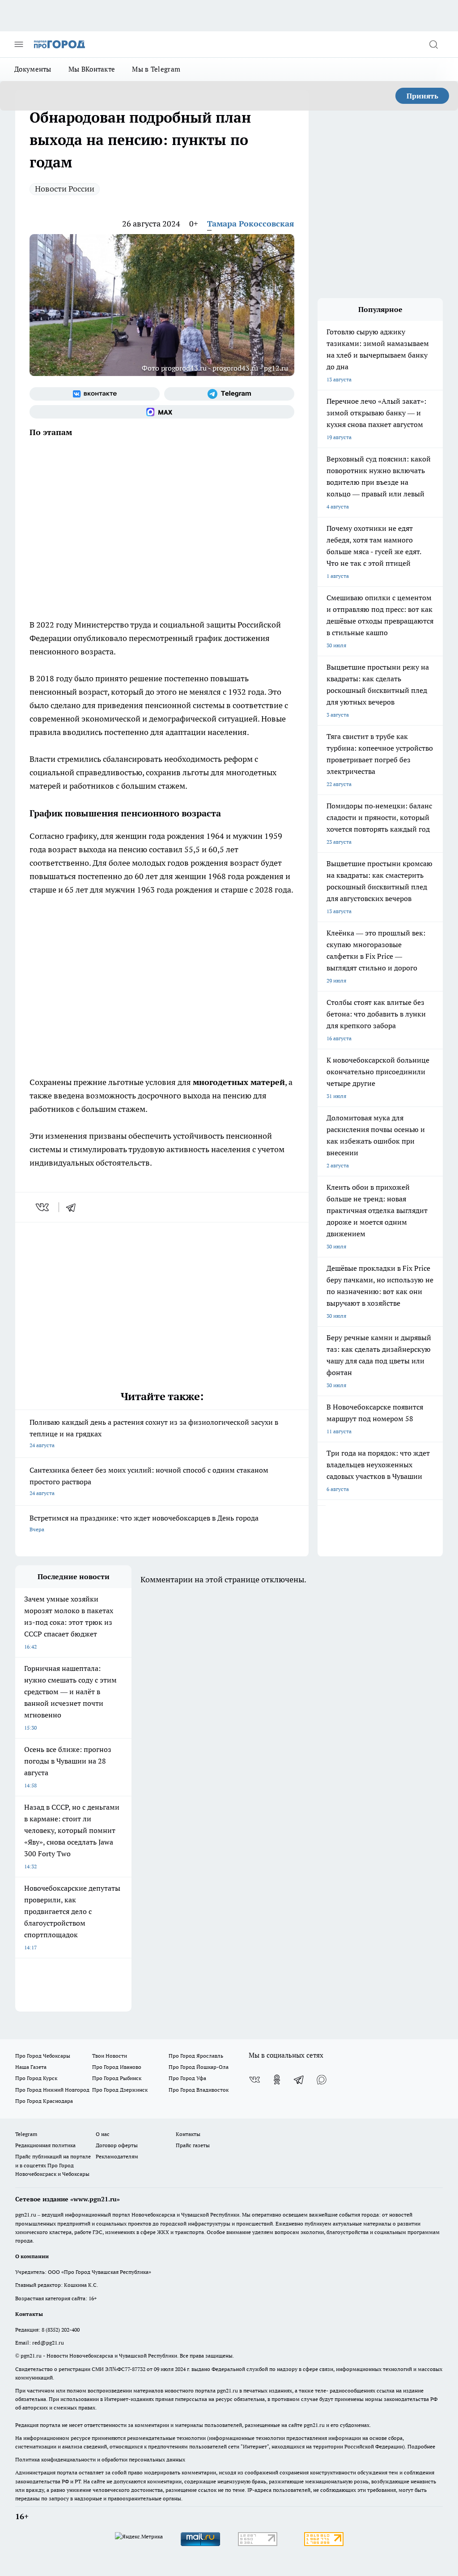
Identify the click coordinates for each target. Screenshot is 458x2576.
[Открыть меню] (19, 44)
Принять (422, 96)
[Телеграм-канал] (229, 394)
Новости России (65, 189)
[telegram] (74, 1207)
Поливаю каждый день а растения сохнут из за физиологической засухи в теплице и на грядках (154, 1433)
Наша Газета (31, 2067)
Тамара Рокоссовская (251, 224)
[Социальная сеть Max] (162, 412)
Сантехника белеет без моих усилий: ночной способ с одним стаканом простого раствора (149, 1481)
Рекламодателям (117, 2156)
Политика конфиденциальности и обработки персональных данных (100, 2459)
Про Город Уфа (187, 2078)
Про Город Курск (36, 2078)
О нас (103, 2134)
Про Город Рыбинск (117, 2078)
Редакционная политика (45, 2145)
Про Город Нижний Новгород (52, 2090)
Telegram (26, 2134)
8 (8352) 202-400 (61, 2330)
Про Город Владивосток (199, 2090)
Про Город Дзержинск (120, 2090)
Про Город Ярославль (196, 2056)
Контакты (188, 2134)
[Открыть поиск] (433, 44)
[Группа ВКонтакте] (95, 394)
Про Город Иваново (117, 2067)
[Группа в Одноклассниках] (277, 2080)
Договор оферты (117, 2145)
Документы (33, 69)
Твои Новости (110, 2056)
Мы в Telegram (156, 69)
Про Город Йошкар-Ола (199, 2067)
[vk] (43, 1207)
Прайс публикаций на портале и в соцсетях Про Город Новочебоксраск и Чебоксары (53, 2165)
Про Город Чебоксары (43, 2056)
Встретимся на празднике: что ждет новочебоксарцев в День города (144, 1523)
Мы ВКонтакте (92, 69)
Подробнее (421, 2446)
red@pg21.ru (48, 2343)
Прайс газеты (193, 2145)
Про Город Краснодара (44, 2101)
